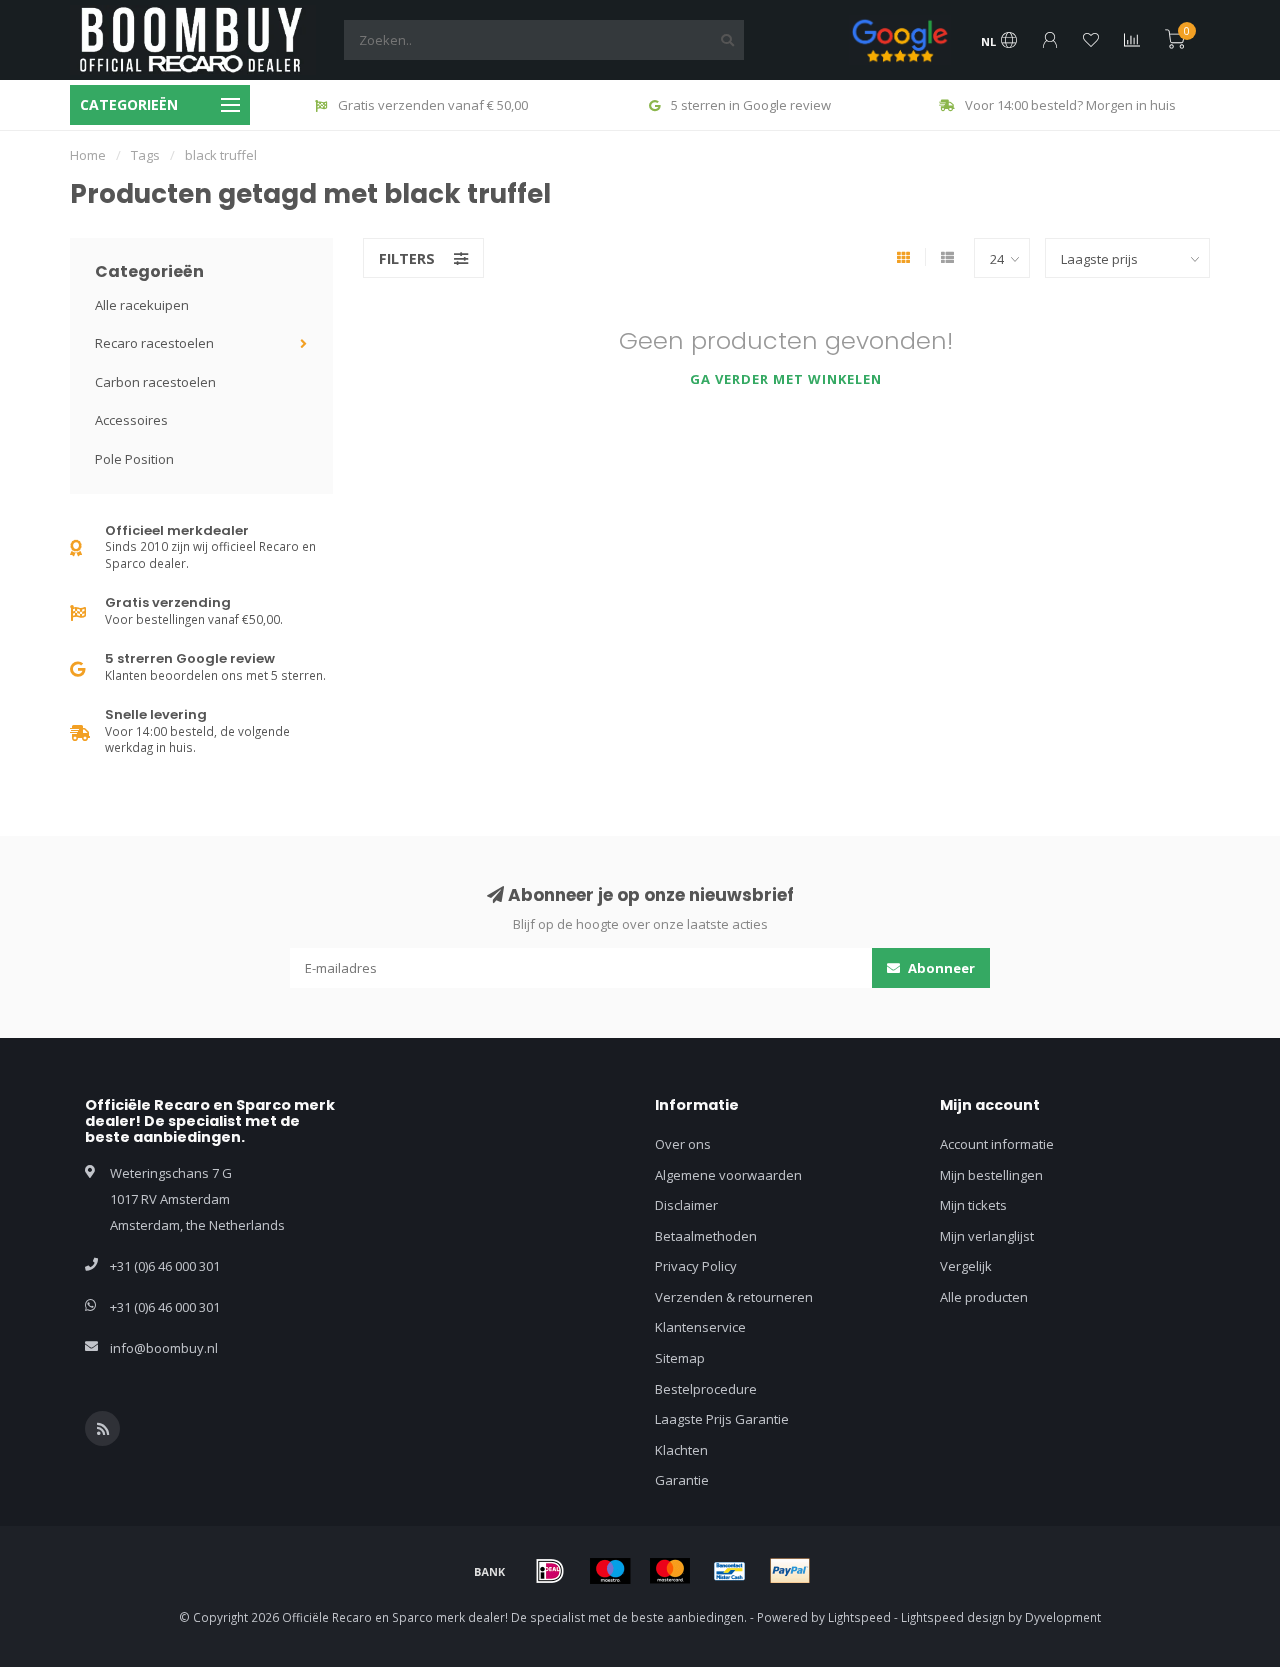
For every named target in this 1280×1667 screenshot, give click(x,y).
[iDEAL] (550, 1571)
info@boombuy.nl (164, 1348)
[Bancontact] (730, 1571)
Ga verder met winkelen (786, 379)
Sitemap (680, 1358)
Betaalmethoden (706, 1236)
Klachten (681, 1450)
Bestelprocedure (706, 1389)
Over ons (683, 1144)
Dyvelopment (1063, 1617)
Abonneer (940, 968)
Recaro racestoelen (154, 343)
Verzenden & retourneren (734, 1297)
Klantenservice (700, 1327)
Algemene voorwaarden (728, 1175)
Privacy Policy (696, 1266)
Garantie (682, 1480)
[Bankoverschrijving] (490, 1571)
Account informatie (997, 1144)
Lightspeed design (953, 1617)
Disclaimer (686, 1205)
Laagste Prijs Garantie (722, 1419)
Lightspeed (859, 1617)
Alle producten (984, 1297)
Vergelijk (966, 1266)
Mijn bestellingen (991, 1175)
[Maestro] (610, 1571)
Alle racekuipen (142, 305)
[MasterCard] (670, 1571)
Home (88, 155)
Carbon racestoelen (155, 382)
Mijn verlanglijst (987, 1236)
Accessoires (131, 420)
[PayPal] (790, 1571)
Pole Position (134, 459)
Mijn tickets (973, 1205)
